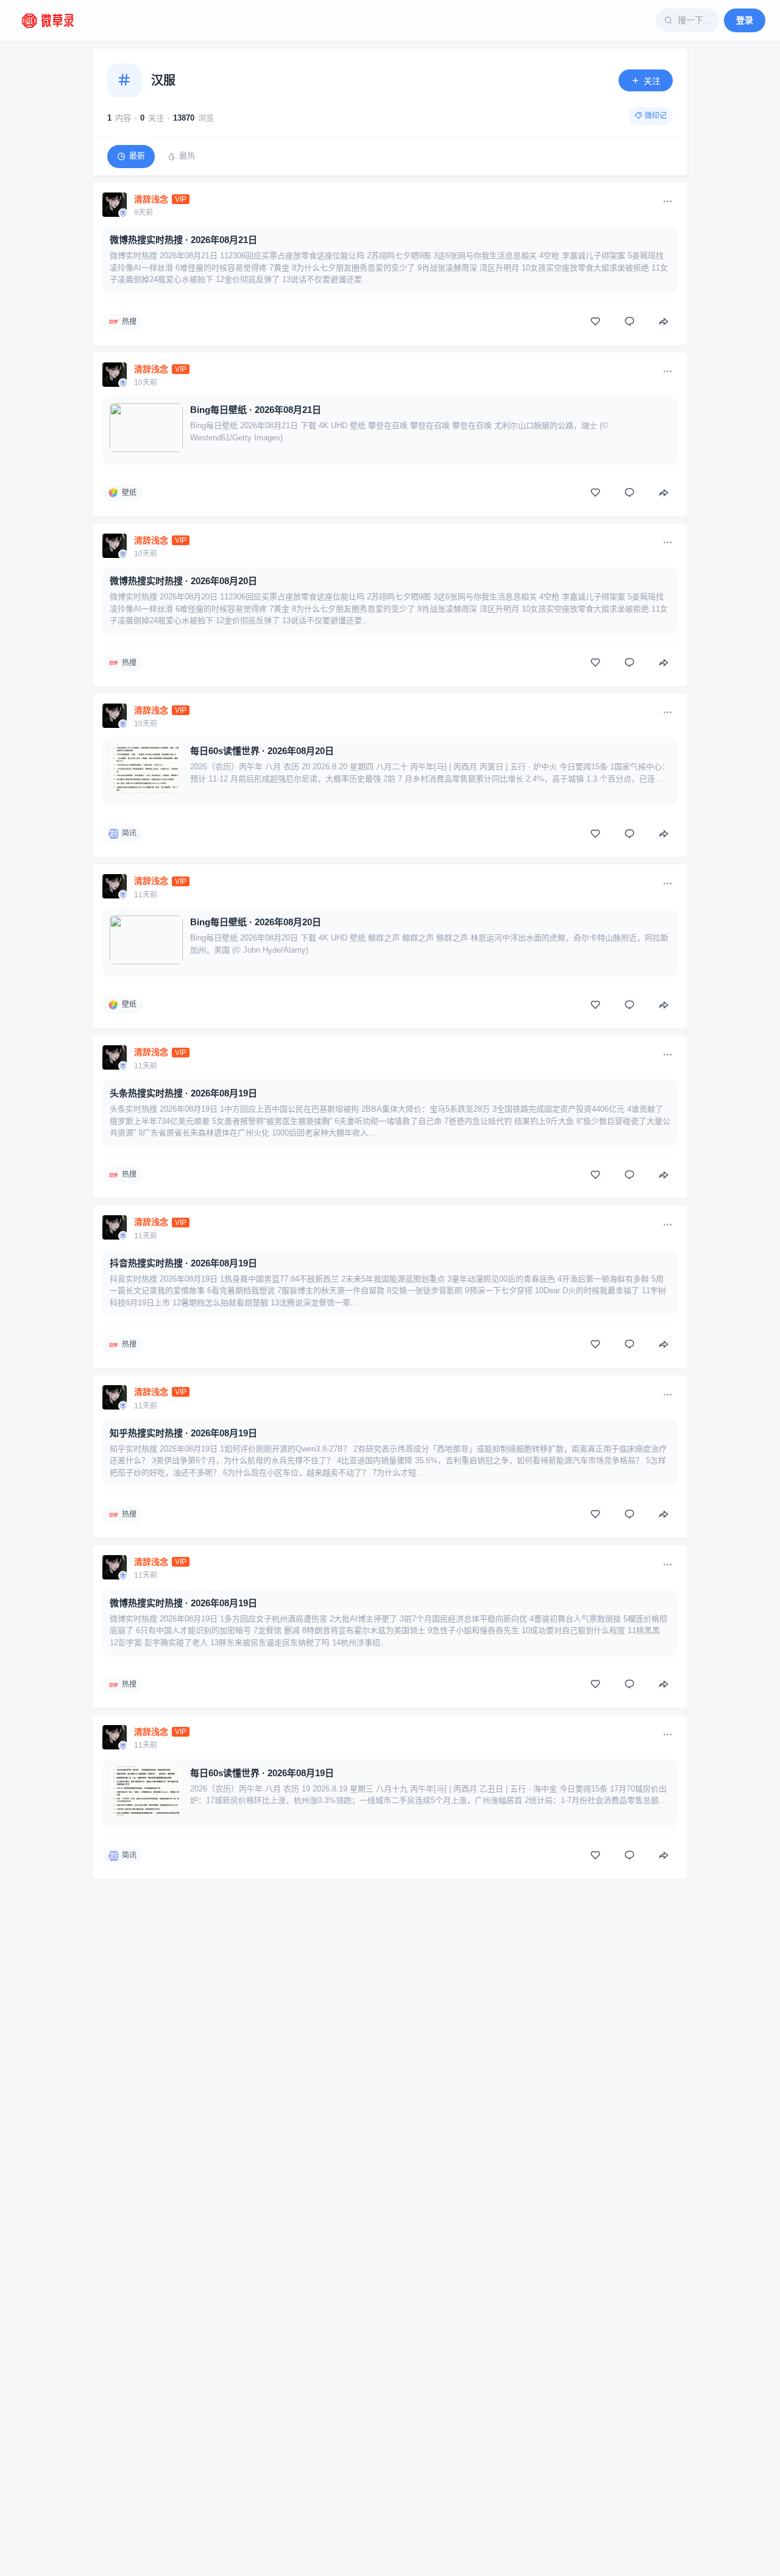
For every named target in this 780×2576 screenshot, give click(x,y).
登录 (745, 20)
